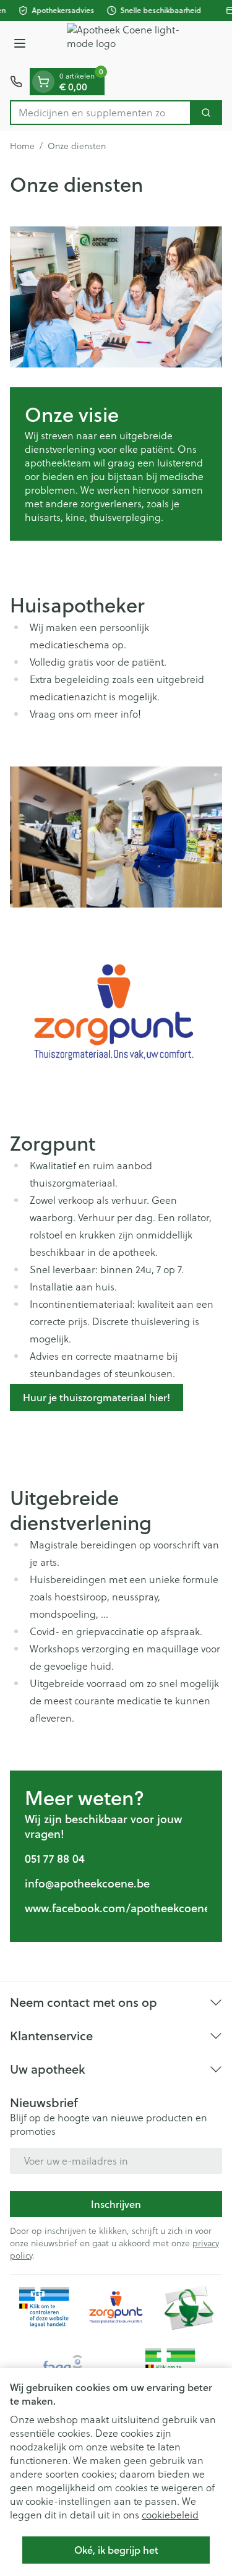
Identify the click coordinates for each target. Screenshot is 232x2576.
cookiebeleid (170, 2514)
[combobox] (101, 113)
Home (22, 146)
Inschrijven (116, 2204)
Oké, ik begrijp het (116, 2550)
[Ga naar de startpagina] (128, 45)
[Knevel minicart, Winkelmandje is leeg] (43, 82)
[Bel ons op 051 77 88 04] (16, 82)
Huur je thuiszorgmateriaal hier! (97, 1397)
